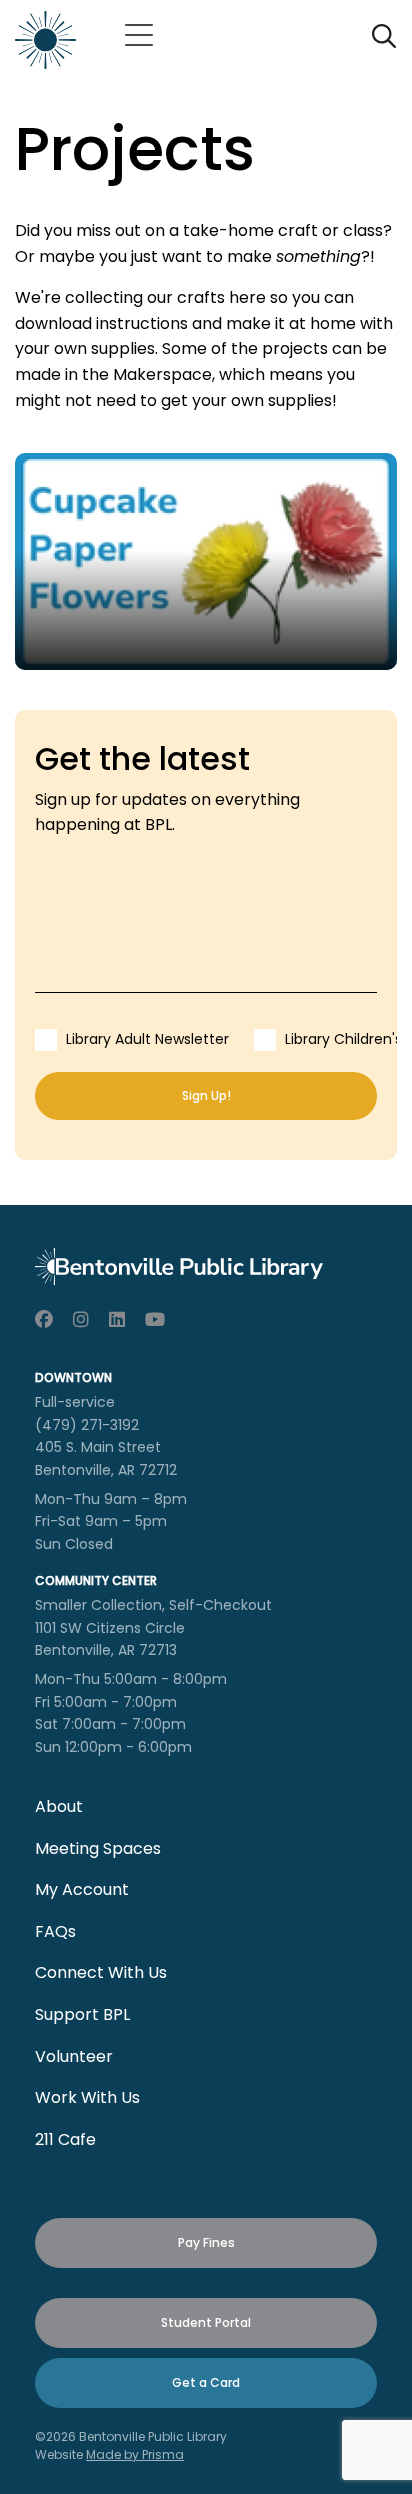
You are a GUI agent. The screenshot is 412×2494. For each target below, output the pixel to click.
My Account (82, 1889)
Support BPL (82, 2014)
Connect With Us (101, 1972)
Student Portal (206, 2322)
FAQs (55, 1931)
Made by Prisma (135, 2454)
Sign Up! (206, 1095)
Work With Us (87, 2097)
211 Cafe (65, 2139)
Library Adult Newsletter (147, 1039)
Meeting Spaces (98, 1848)
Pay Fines (206, 2242)
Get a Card (206, 2382)
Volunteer (74, 2056)
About (59, 1806)
